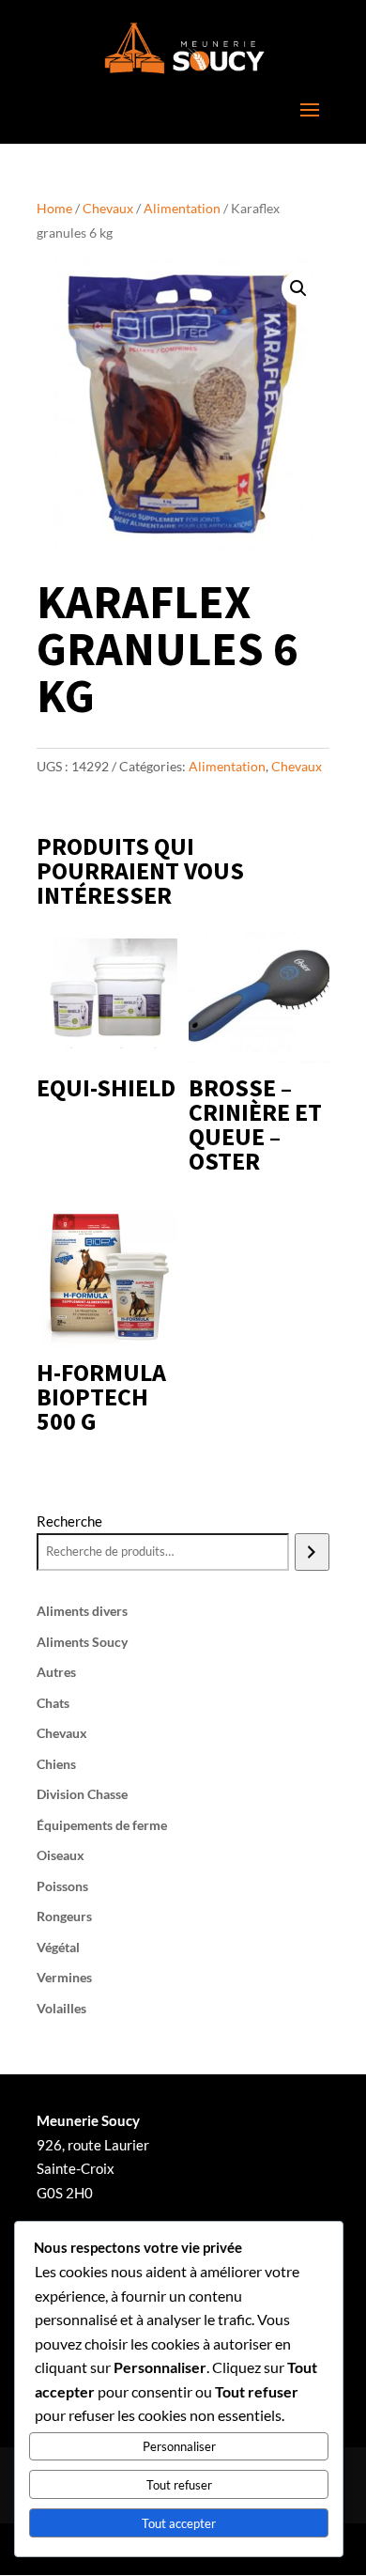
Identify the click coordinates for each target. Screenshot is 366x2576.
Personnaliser (179, 2446)
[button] (298, 288)
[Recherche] (312, 1552)
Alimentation (182, 208)
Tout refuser (179, 2485)
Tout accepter (179, 2523)
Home (54, 208)
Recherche (69, 1521)
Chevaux (108, 208)
